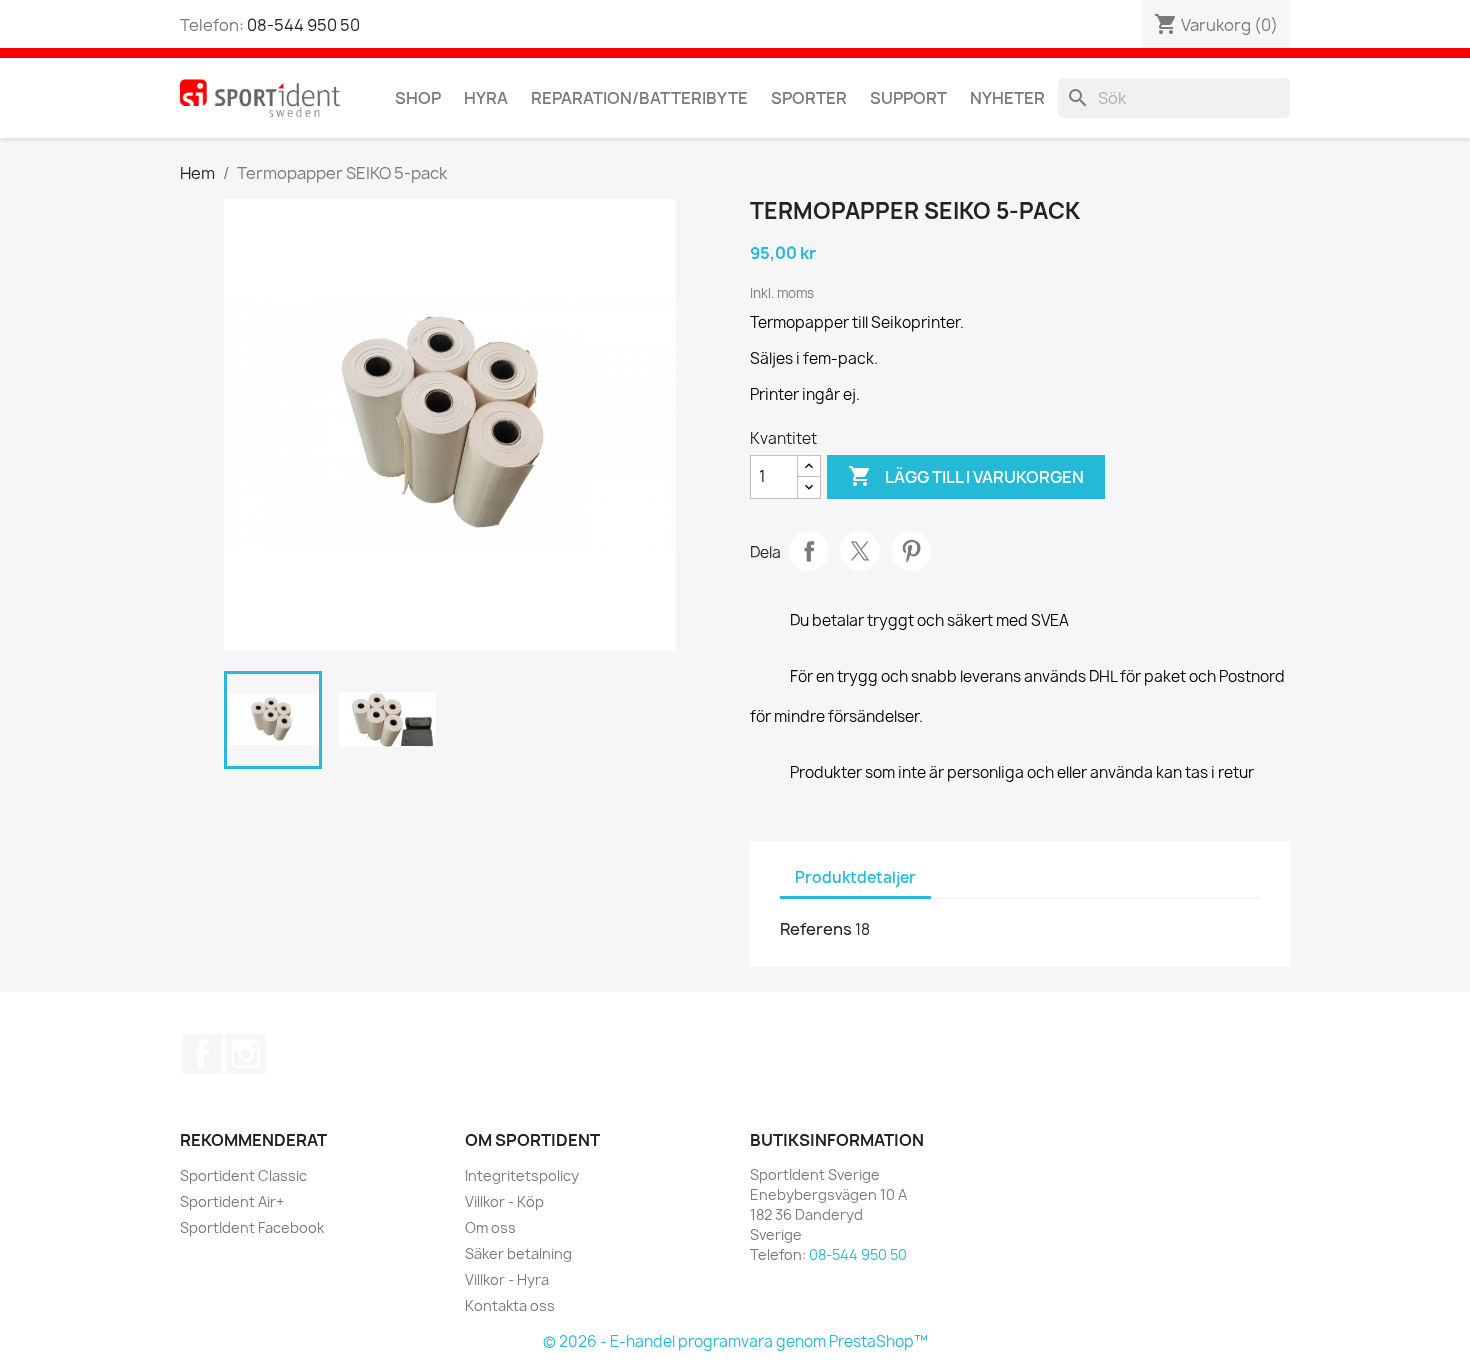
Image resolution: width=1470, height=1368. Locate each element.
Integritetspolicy (522, 1175)
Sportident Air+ (232, 1201)
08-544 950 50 (303, 25)
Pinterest (911, 551)
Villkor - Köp (504, 1201)
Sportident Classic (243, 1175)
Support (908, 98)
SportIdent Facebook (252, 1227)
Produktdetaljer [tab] (855, 877)
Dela (809, 551)
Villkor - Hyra (507, 1279)
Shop (418, 98)
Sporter (809, 98)
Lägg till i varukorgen (966, 476)
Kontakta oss (510, 1305)
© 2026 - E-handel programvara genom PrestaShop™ (735, 1341)
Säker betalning (518, 1253)
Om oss (490, 1227)
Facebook (202, 1054)
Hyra (486, 98)
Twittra (860, 551)
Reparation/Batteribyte (639, 98)
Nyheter (1007, 98)
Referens (816, 929)
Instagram (246, 1054)
